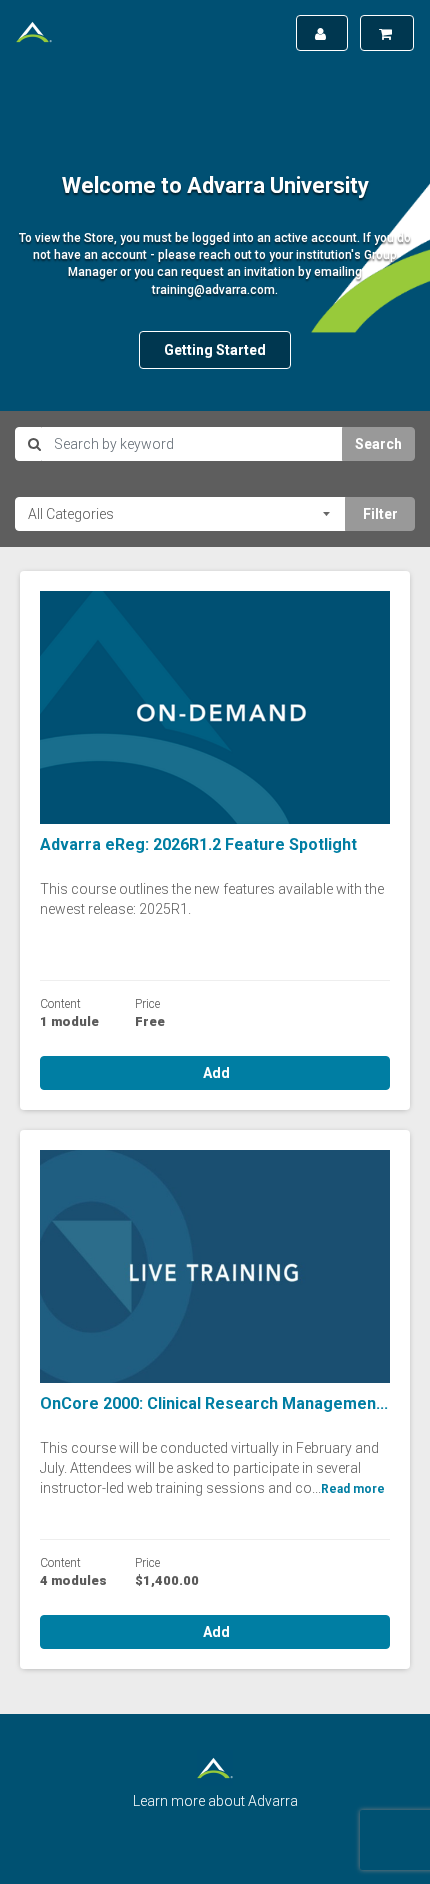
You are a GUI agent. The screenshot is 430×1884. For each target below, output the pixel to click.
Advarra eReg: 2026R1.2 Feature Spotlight (198, 844)
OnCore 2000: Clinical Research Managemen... (214, 1403)
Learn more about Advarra (215, 1801)
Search (378, 444)
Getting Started (215, 350)
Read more (353, 1489)
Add (215, 1073)
